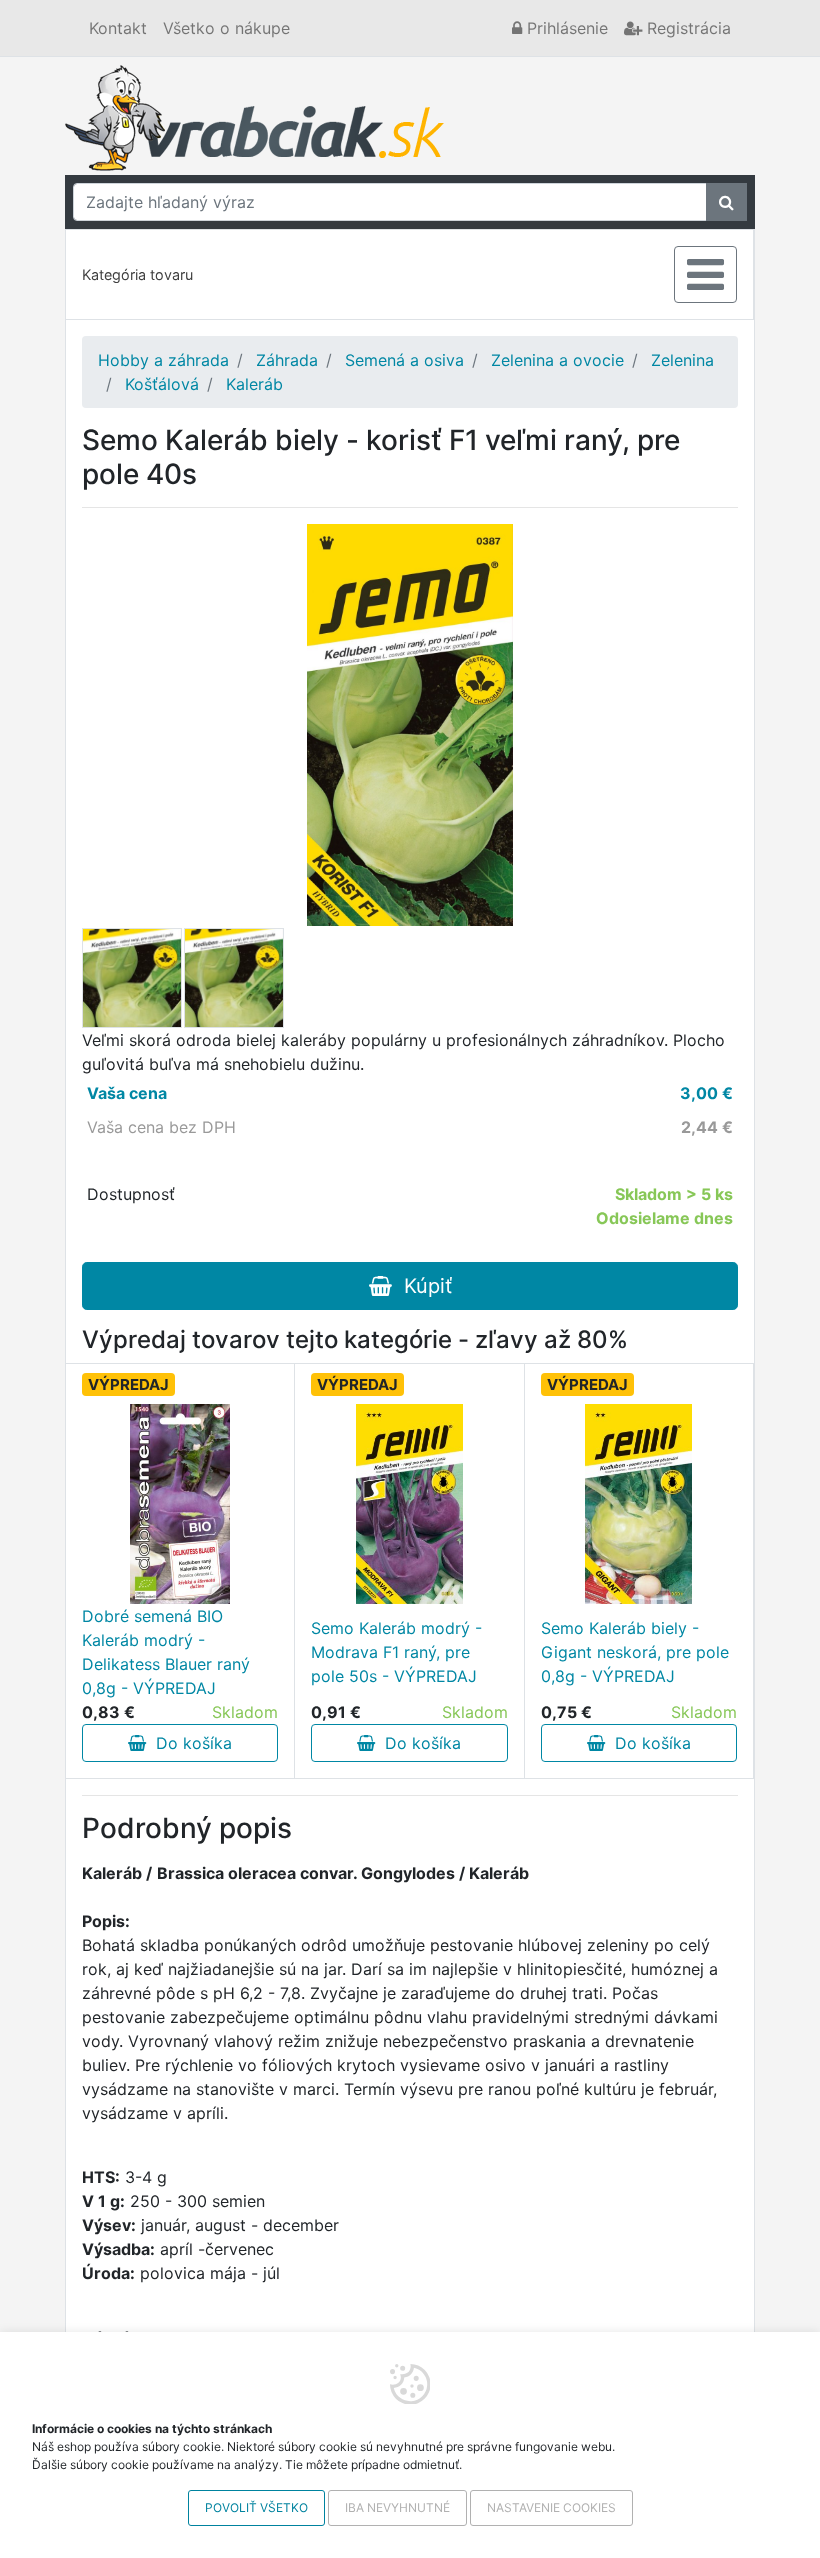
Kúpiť (422, 1286)
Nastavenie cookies (551, 2507)
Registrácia (686, 28)
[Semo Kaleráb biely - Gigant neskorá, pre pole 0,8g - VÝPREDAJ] (638, 1504)
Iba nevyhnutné (397, 2507)
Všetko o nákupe (226, 28)
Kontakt (118, 28)
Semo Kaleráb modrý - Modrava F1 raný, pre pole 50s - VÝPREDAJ (396, 1652)
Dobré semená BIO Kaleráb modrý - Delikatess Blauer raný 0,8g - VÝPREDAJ (166, 1652)
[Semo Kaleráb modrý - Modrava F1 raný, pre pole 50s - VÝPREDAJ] (409, 1504)
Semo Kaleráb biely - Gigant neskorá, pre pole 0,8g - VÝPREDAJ (635, 1652)
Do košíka (189, 1743)
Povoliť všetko (256, 2507)
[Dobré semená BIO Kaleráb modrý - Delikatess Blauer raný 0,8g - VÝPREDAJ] (180, 1504)
